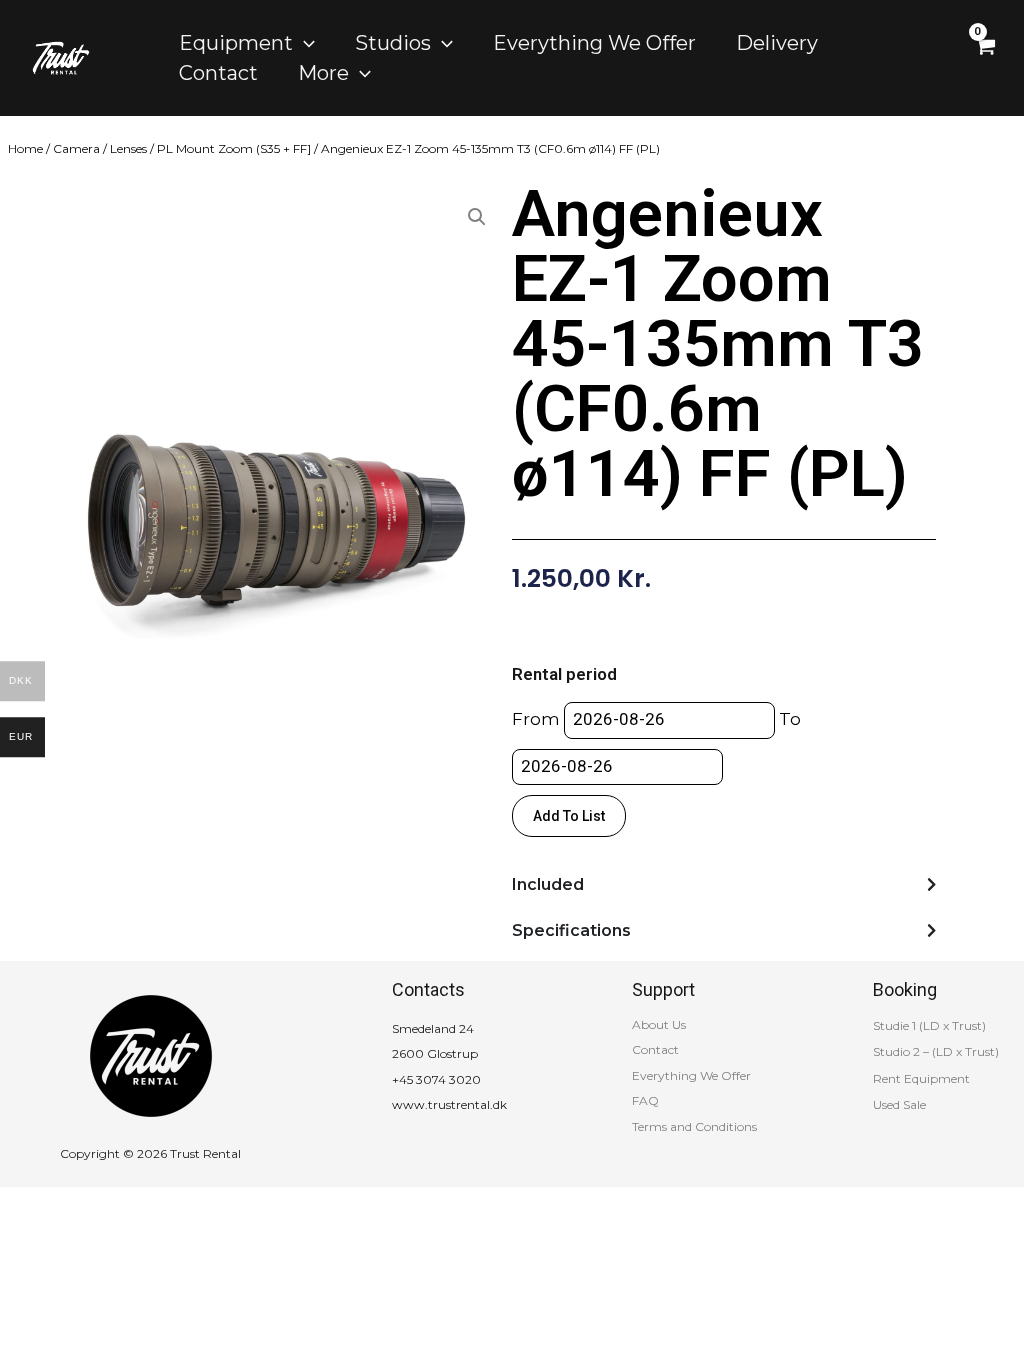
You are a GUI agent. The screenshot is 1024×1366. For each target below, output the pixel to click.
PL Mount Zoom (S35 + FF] (234, 148)
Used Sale (899, 1104)
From (536, 719)
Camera (76, 148)
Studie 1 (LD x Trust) (929, 1025)
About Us (659, 1024)
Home (25, 148)
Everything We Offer (691, 1075)
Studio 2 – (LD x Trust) (936, 1051)
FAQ (645, 1100)
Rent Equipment (921, 1078)
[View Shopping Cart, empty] (984, 57)
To (790, 719)
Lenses (128, 148)
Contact (655, 1049)
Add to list (569, 816)
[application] (304, 43)
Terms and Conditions (694, 1126)
